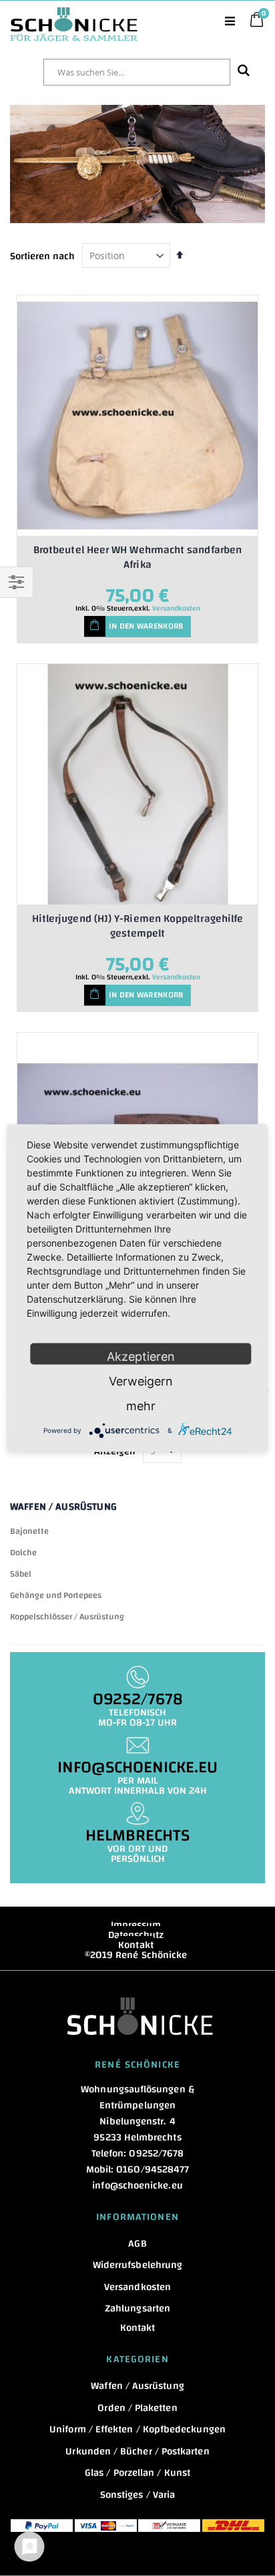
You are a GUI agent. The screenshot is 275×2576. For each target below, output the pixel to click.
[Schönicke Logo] (74, 14)
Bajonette (29, 1531)
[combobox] (137, 72)
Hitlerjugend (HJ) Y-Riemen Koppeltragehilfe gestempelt (137, 926)
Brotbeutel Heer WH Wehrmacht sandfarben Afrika (137, 557)
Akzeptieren (141, 1356)
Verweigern (141, 1381)
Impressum (136, 1925)
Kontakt (136, 1945)
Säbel (21, 1574)
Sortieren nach (42, 256)
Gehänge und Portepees (56, 1595)
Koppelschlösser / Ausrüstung (67, 1617)
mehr (141, 1406)
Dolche (23, 1553)
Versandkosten (176, 609)
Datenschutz (136, 1935)
